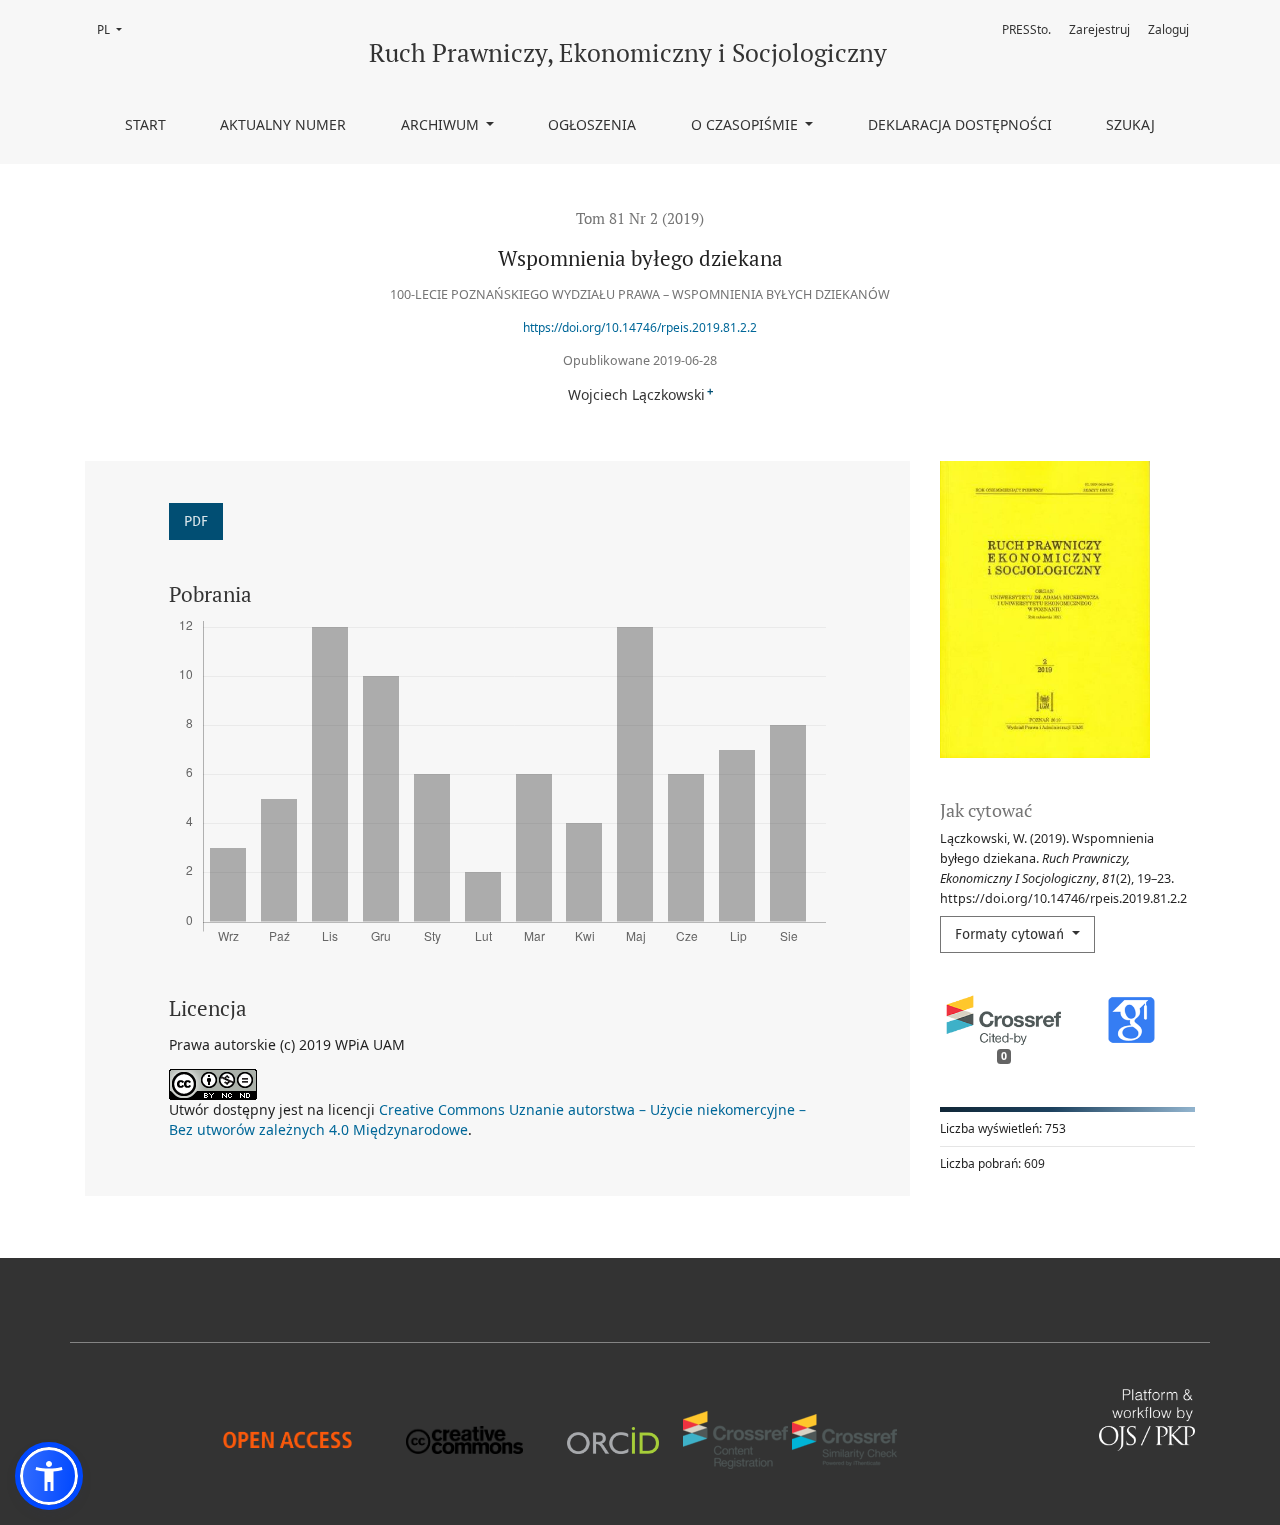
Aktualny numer (283, 124)
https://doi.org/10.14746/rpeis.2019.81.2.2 (640, 327)
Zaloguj (1168, 29)
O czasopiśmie (746, 124)
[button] (49, 1476)
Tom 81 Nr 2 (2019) (640, 218)
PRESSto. (1026, 29)
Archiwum (442, 124)
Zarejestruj (1099, 29)
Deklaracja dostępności (960, 124)
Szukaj (1130, 124)
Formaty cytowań (1011, 934)
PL (115, 29)
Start (145, 124)
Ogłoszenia (592, 124)
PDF (196, 521)
